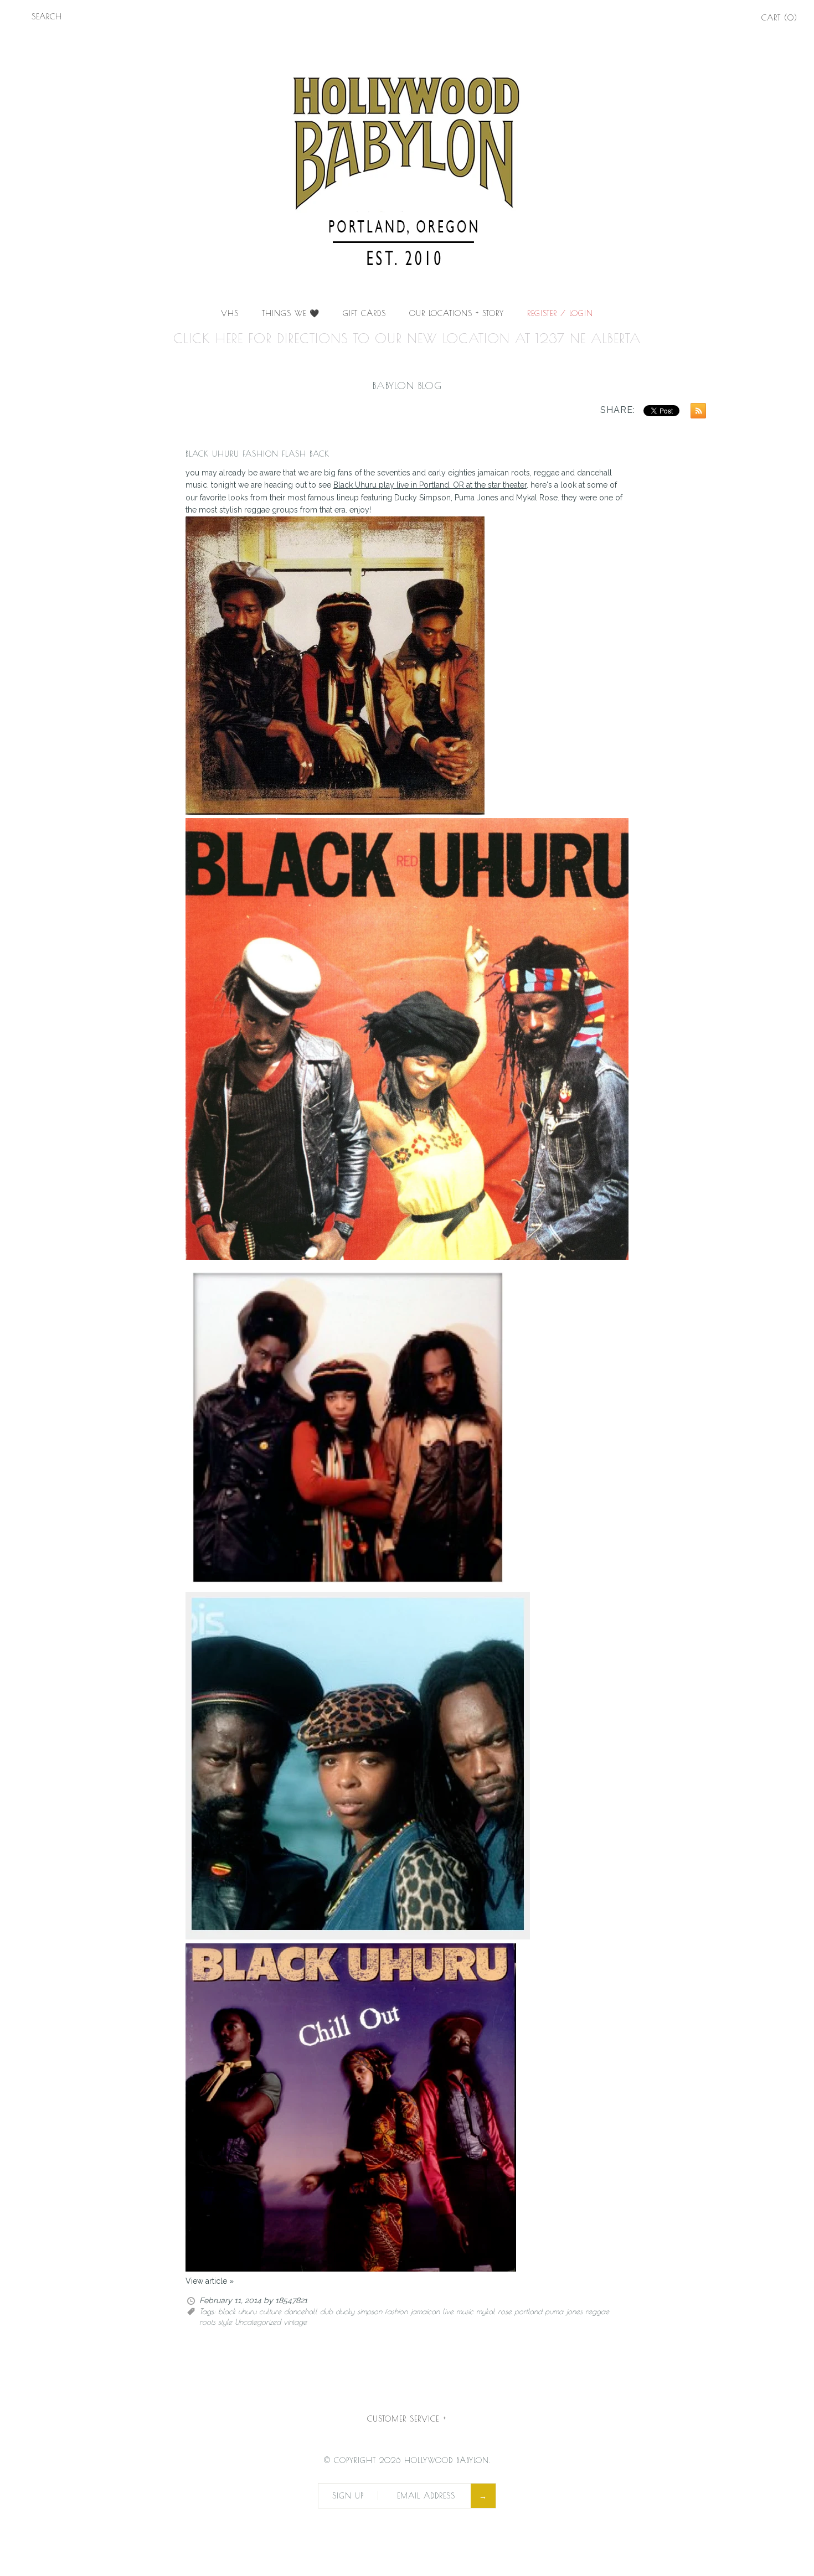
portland (528, 2311)
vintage (295, 2322)
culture (270, 2311)
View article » (210, 2281)
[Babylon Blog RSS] (695, 412)
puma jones (564, 2311)
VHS (230, 313)
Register (542, 313)
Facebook (704, 19)
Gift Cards (364, 313)
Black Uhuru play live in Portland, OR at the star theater (430, 485)
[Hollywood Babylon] (407, 42)
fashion (396, 2311)
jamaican (425, 2311)
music (465, 2311)
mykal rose (494, 2311)
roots (207, 2322)
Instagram (735, 19)
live (448, 2311)
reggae (597, 2311)
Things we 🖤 (291, 313)
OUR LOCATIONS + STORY (457, 313)
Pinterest (720, 19)
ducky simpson (359, 2311)
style (225, 2322)
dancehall (301, 2311)
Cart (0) (779, 18)
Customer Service (407, 2419)
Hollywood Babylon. (447, 2460)
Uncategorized (258, 2322)
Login (581, 313)
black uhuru (237, 2311)
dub (326, 2311)
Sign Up (348, 2496)
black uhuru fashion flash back (257, 454)
